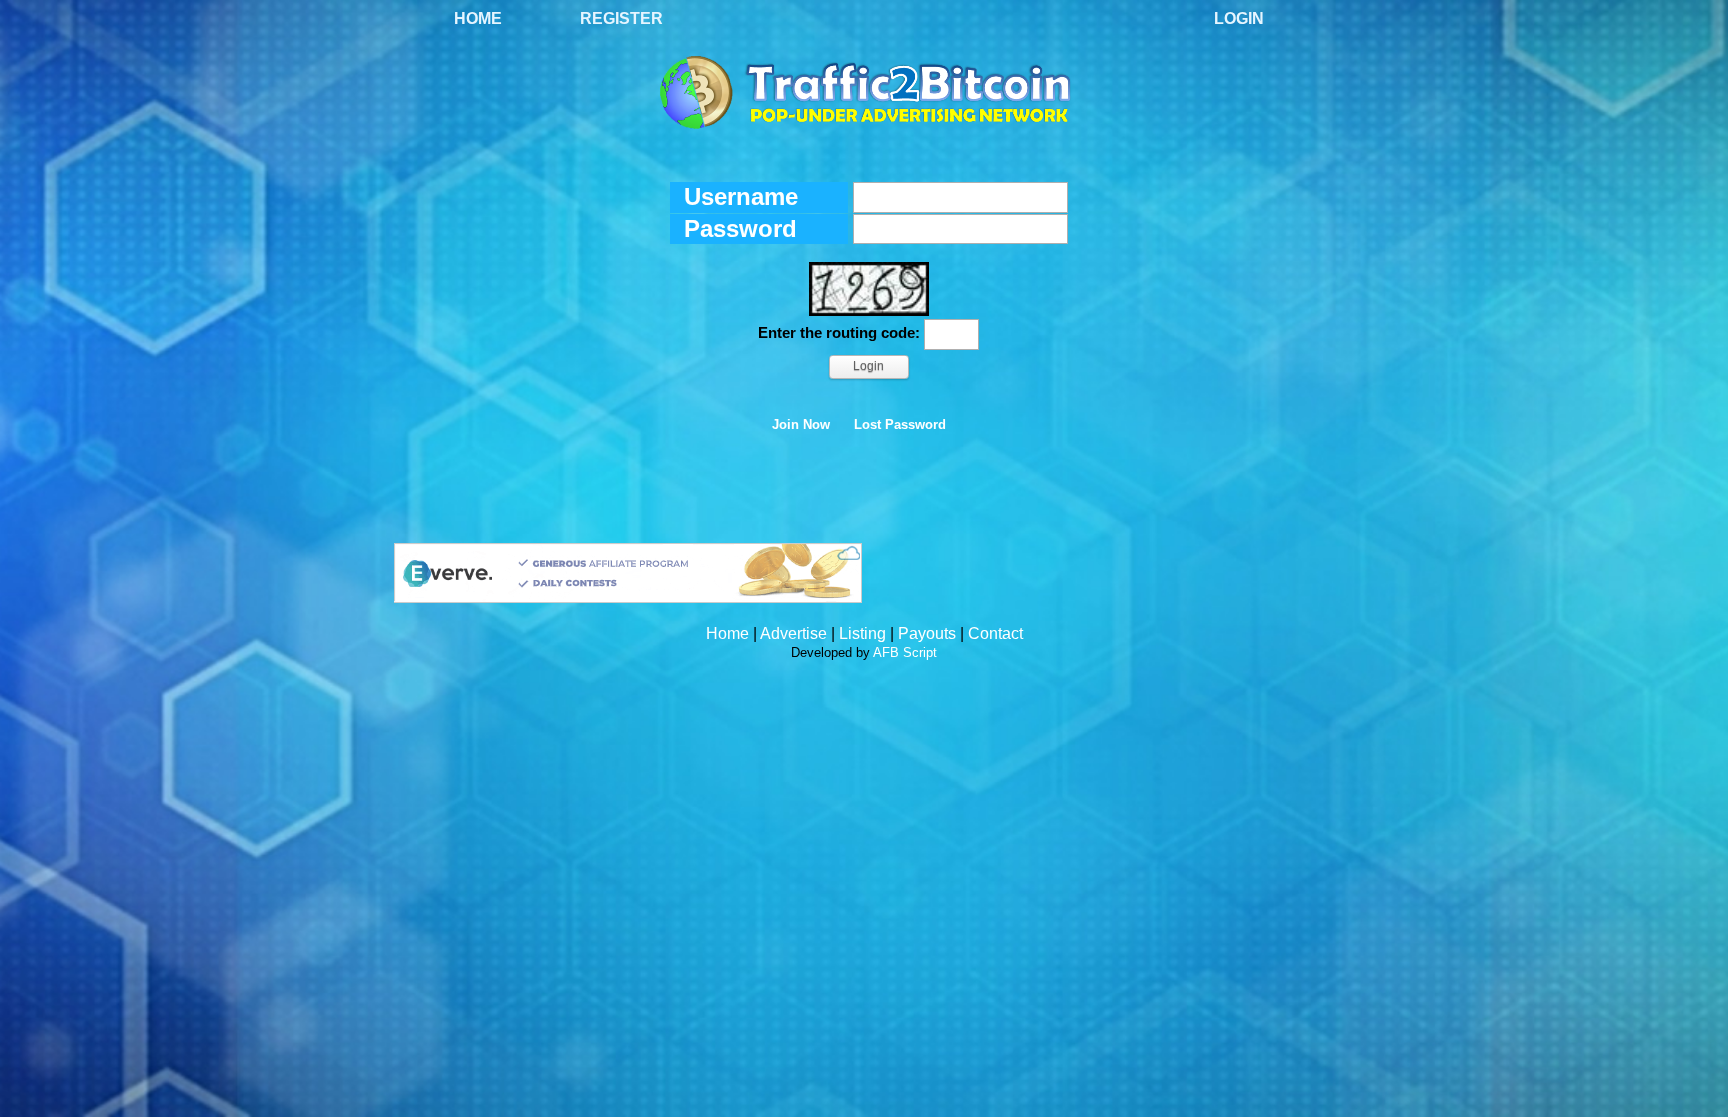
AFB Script (905, 652)
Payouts (927, 633)
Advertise (793, 633)
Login (1239, 18)
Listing (862, 633)
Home (478, 18)
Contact (995, 633)
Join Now (801, 425)
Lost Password (900, 425)
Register (621, 18)
